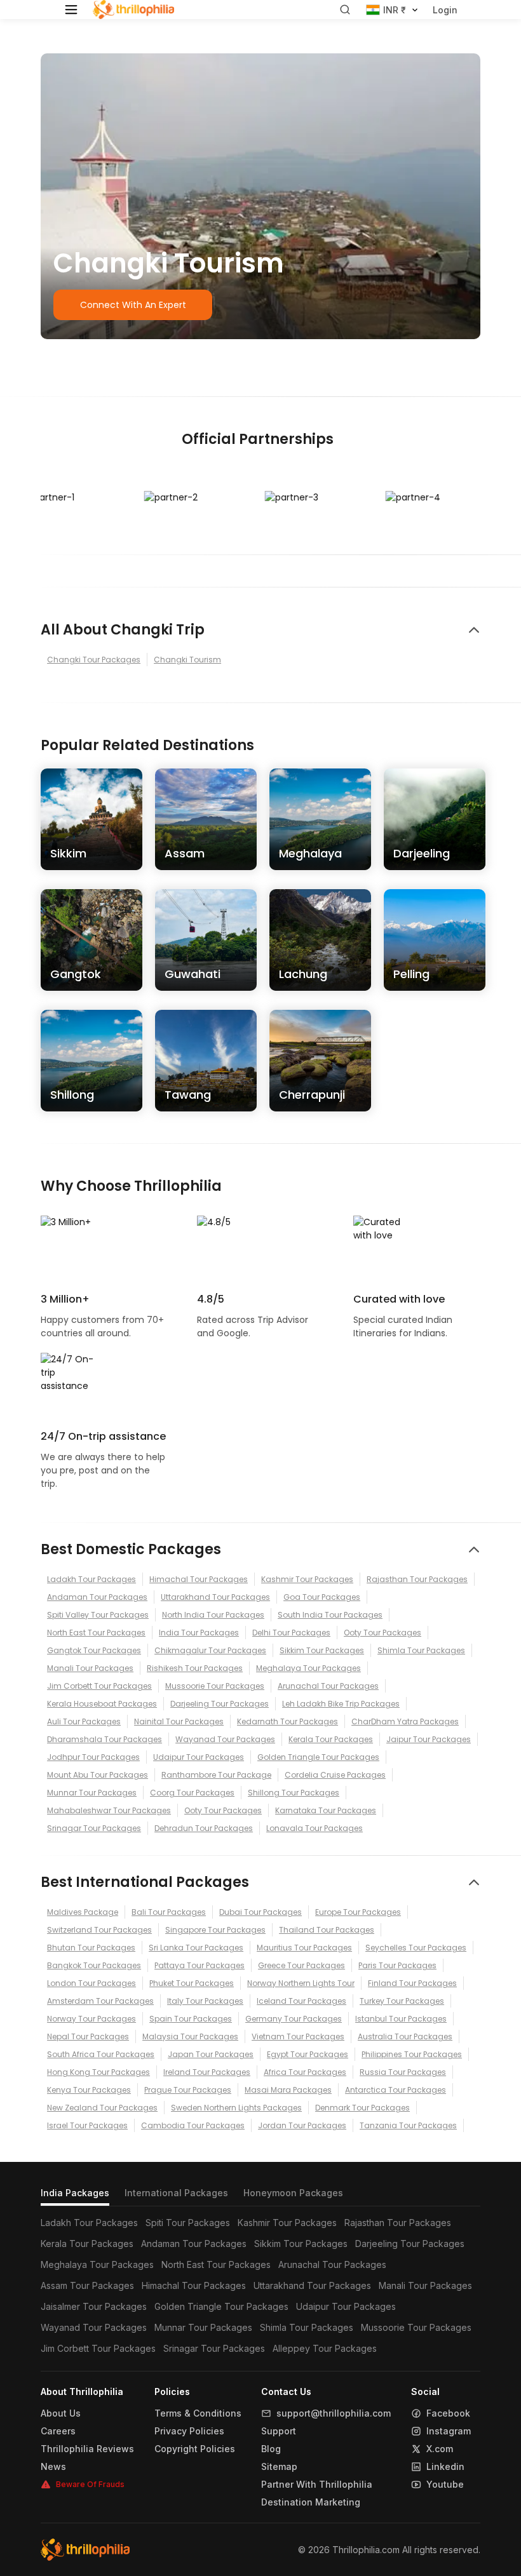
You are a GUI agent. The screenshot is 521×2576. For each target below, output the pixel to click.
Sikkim (68, 853)
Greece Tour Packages (301, 1965)
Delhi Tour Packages (291, 1633)
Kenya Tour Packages (89, 2090)
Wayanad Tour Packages (225, 1739)
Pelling (411, 974)
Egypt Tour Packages (308, 2054)
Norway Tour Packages (91, 2019)
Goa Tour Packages (322, 1597)
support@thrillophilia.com (334, 2413)
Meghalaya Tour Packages (308, 1668)
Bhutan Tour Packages (91, 1948)
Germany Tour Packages (294, 2019)
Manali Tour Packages (90, 1668)
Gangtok (76, 974)
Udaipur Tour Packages (199, 1757)
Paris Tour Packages (397, 1965)
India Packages (75, 2193)
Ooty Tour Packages (382, 1633)
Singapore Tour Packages (215, 1930)
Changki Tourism (187, 660)
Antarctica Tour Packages (396, 2090)
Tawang (188, 1095)
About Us (61, 2413)
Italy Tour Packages (205, 2001)
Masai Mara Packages (288, 2090)
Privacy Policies (189, 2431)
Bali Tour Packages (169, 1912)
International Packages (176, 2193)
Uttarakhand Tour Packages (215, 1597)
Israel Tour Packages (87, 2125)
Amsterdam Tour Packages (100, 2001)
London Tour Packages (91, 1983)
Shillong (72, 1095)
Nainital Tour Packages (179, 1721)
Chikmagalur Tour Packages (210, 1650)
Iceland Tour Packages (301, 2001)
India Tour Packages (199, 1633)
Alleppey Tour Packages (325, 2348)
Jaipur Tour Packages (429, 1739)
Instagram (449, 2431)
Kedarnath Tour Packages (288, 1721)
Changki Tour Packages (94, 660)
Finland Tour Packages (412, 1983)
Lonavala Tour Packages (315, 1828)
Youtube (445, 2485)
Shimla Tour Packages (421, 1650)
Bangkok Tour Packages (94, 1965)
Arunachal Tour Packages (328, 1686)
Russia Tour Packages (403, 2072)
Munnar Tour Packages (92, 1793)
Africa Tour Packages (305, 2072)
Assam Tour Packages (87, 2285)
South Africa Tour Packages (101, 2054)
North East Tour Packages (96, 1633)
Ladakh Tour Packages (91, 1579)
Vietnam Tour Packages (298, 2036)
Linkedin (445, 2467)
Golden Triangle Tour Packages (318, 1757)
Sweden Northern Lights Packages (236, 2108)
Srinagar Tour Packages (94, 1828)
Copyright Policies (195, 2449)
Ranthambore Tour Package (216, 1775)
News (53, 2467)
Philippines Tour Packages (412, 2054)
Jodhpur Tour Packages (93, 1757)
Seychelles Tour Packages (416, 1948)
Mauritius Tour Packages (304, 1948)
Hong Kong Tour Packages (98, 2072)
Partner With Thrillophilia (317, 2485)
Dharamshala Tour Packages (105, 1739)
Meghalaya (310, 853)
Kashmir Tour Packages (307, 1579)
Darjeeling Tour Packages (220, 1704)
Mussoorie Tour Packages (215, 1686)
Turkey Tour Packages (402, 2001)
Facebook (448, 2413)
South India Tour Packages (330, 1615)
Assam (185, 853)
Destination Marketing (311, 2502)
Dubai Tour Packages (260, 1912)
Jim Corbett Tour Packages (99, 1686)
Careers (58, 2431)
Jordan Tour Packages (302, 2125)
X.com (440, 2449)
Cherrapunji (312, 1095)
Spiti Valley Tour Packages (98, 1615)
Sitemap (279, 2467)
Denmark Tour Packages (362, 2108)
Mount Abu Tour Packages (98, 1775)
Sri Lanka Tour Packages (196, 1948)
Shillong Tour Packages (294, 1793)
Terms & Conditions (198, 2413)
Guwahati (193, 974)
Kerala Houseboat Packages (102, 1704)
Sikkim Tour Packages (322, 1650)
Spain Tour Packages (191, 2019)
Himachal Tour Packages (199, 1579)
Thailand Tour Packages (327, 1930)
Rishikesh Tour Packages (195, 1668)
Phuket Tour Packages (192, 1983)
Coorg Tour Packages (192, 1793)
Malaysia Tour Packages (190, 2036)
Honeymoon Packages (293, 2193)
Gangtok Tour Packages (94, 1650)
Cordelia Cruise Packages (335, 1775)
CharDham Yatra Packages (405, 1721)
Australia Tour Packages (405, 2036)
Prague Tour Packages (188, 2090)
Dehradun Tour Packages (204, 1828)
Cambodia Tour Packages (193, 2125)
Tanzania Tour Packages (408, 2125)
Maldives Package (83, 1912)
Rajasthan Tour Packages (417, 1579)
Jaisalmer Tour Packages (94, 2306)
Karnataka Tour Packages (326, 1810)
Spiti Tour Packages (188, 2223)
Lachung (303, 974)
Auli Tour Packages (84, 1721)
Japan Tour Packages (211, 2054)
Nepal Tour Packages (88, 2036)
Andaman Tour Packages (97, 1597)
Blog (271, 2449)
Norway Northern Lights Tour (301, 1983)
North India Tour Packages (213, 1615)
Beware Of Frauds (90, 2484)
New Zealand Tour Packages (102, 2108)
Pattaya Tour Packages (200, 1965)
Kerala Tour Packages (331, 1739)
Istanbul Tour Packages (401, 2019)
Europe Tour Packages (358, 1912)
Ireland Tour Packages (207, 2072)
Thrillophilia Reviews (87, 2449)
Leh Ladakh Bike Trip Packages (341, 1704)
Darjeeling (422, 853)
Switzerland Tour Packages (99, 1930)
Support (279, 2431)
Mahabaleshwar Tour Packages (109, 1810)
